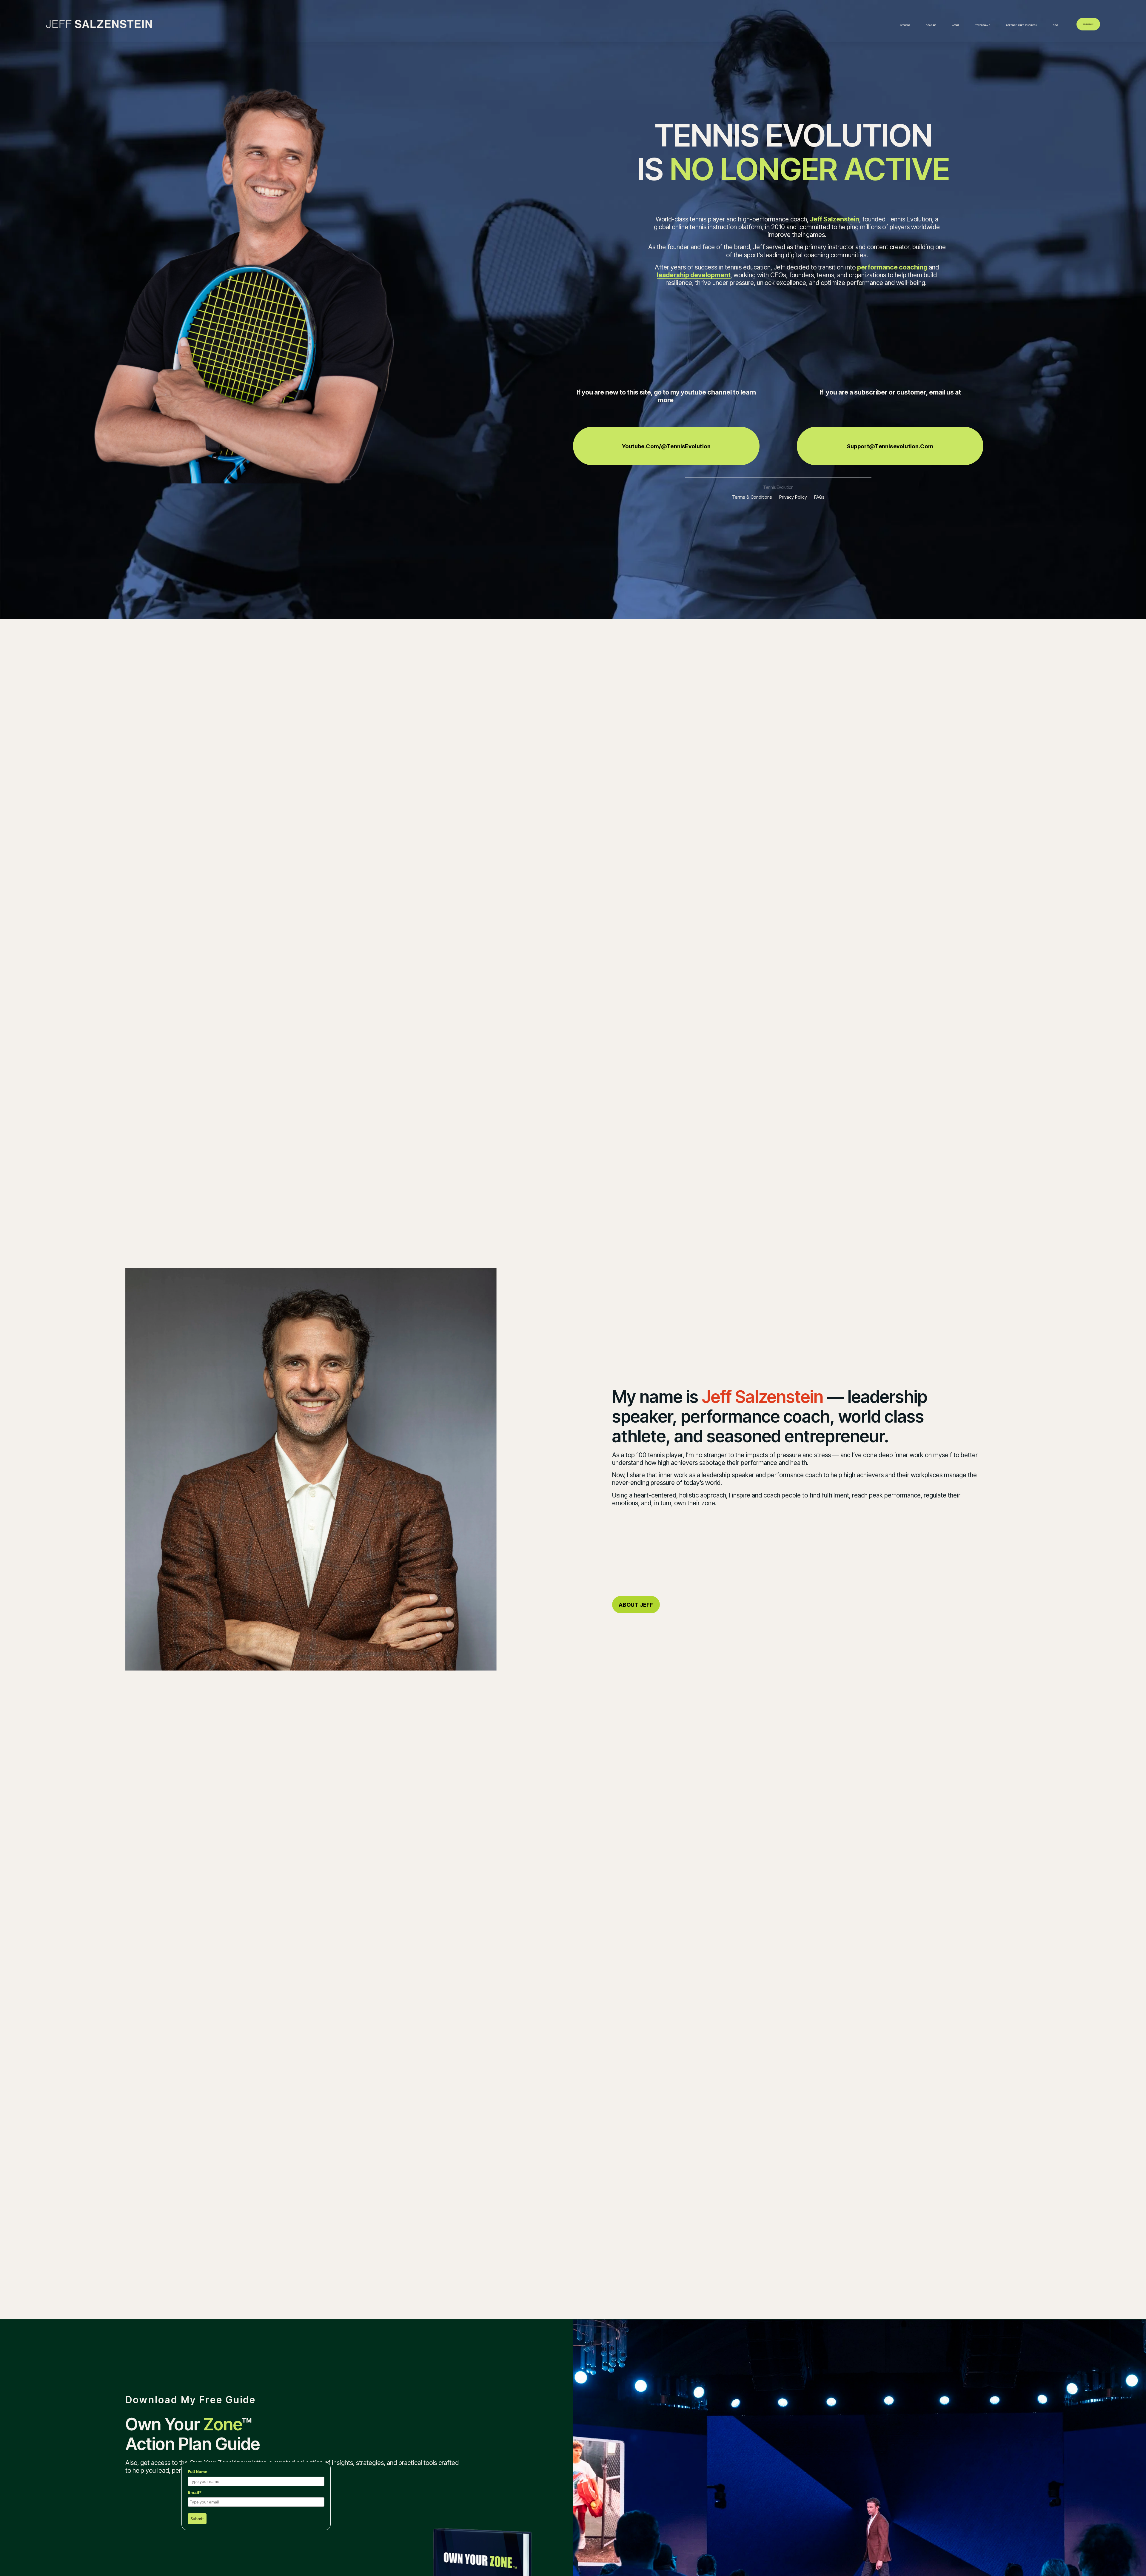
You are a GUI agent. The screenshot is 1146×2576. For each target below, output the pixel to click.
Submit (197, 2519)
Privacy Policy (793, 497)
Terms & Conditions (752, 497)
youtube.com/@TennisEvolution (666, 446)
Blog (1055, 25)
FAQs (819, 497)
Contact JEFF (1088, 24)
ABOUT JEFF (636, 1605)
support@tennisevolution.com (890, 446)
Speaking (905, 25)
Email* (195, 2492)
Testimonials (983, 25)
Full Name (198, 2472)
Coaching (931, 25)
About (956, 25)
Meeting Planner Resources (1022, 25)
